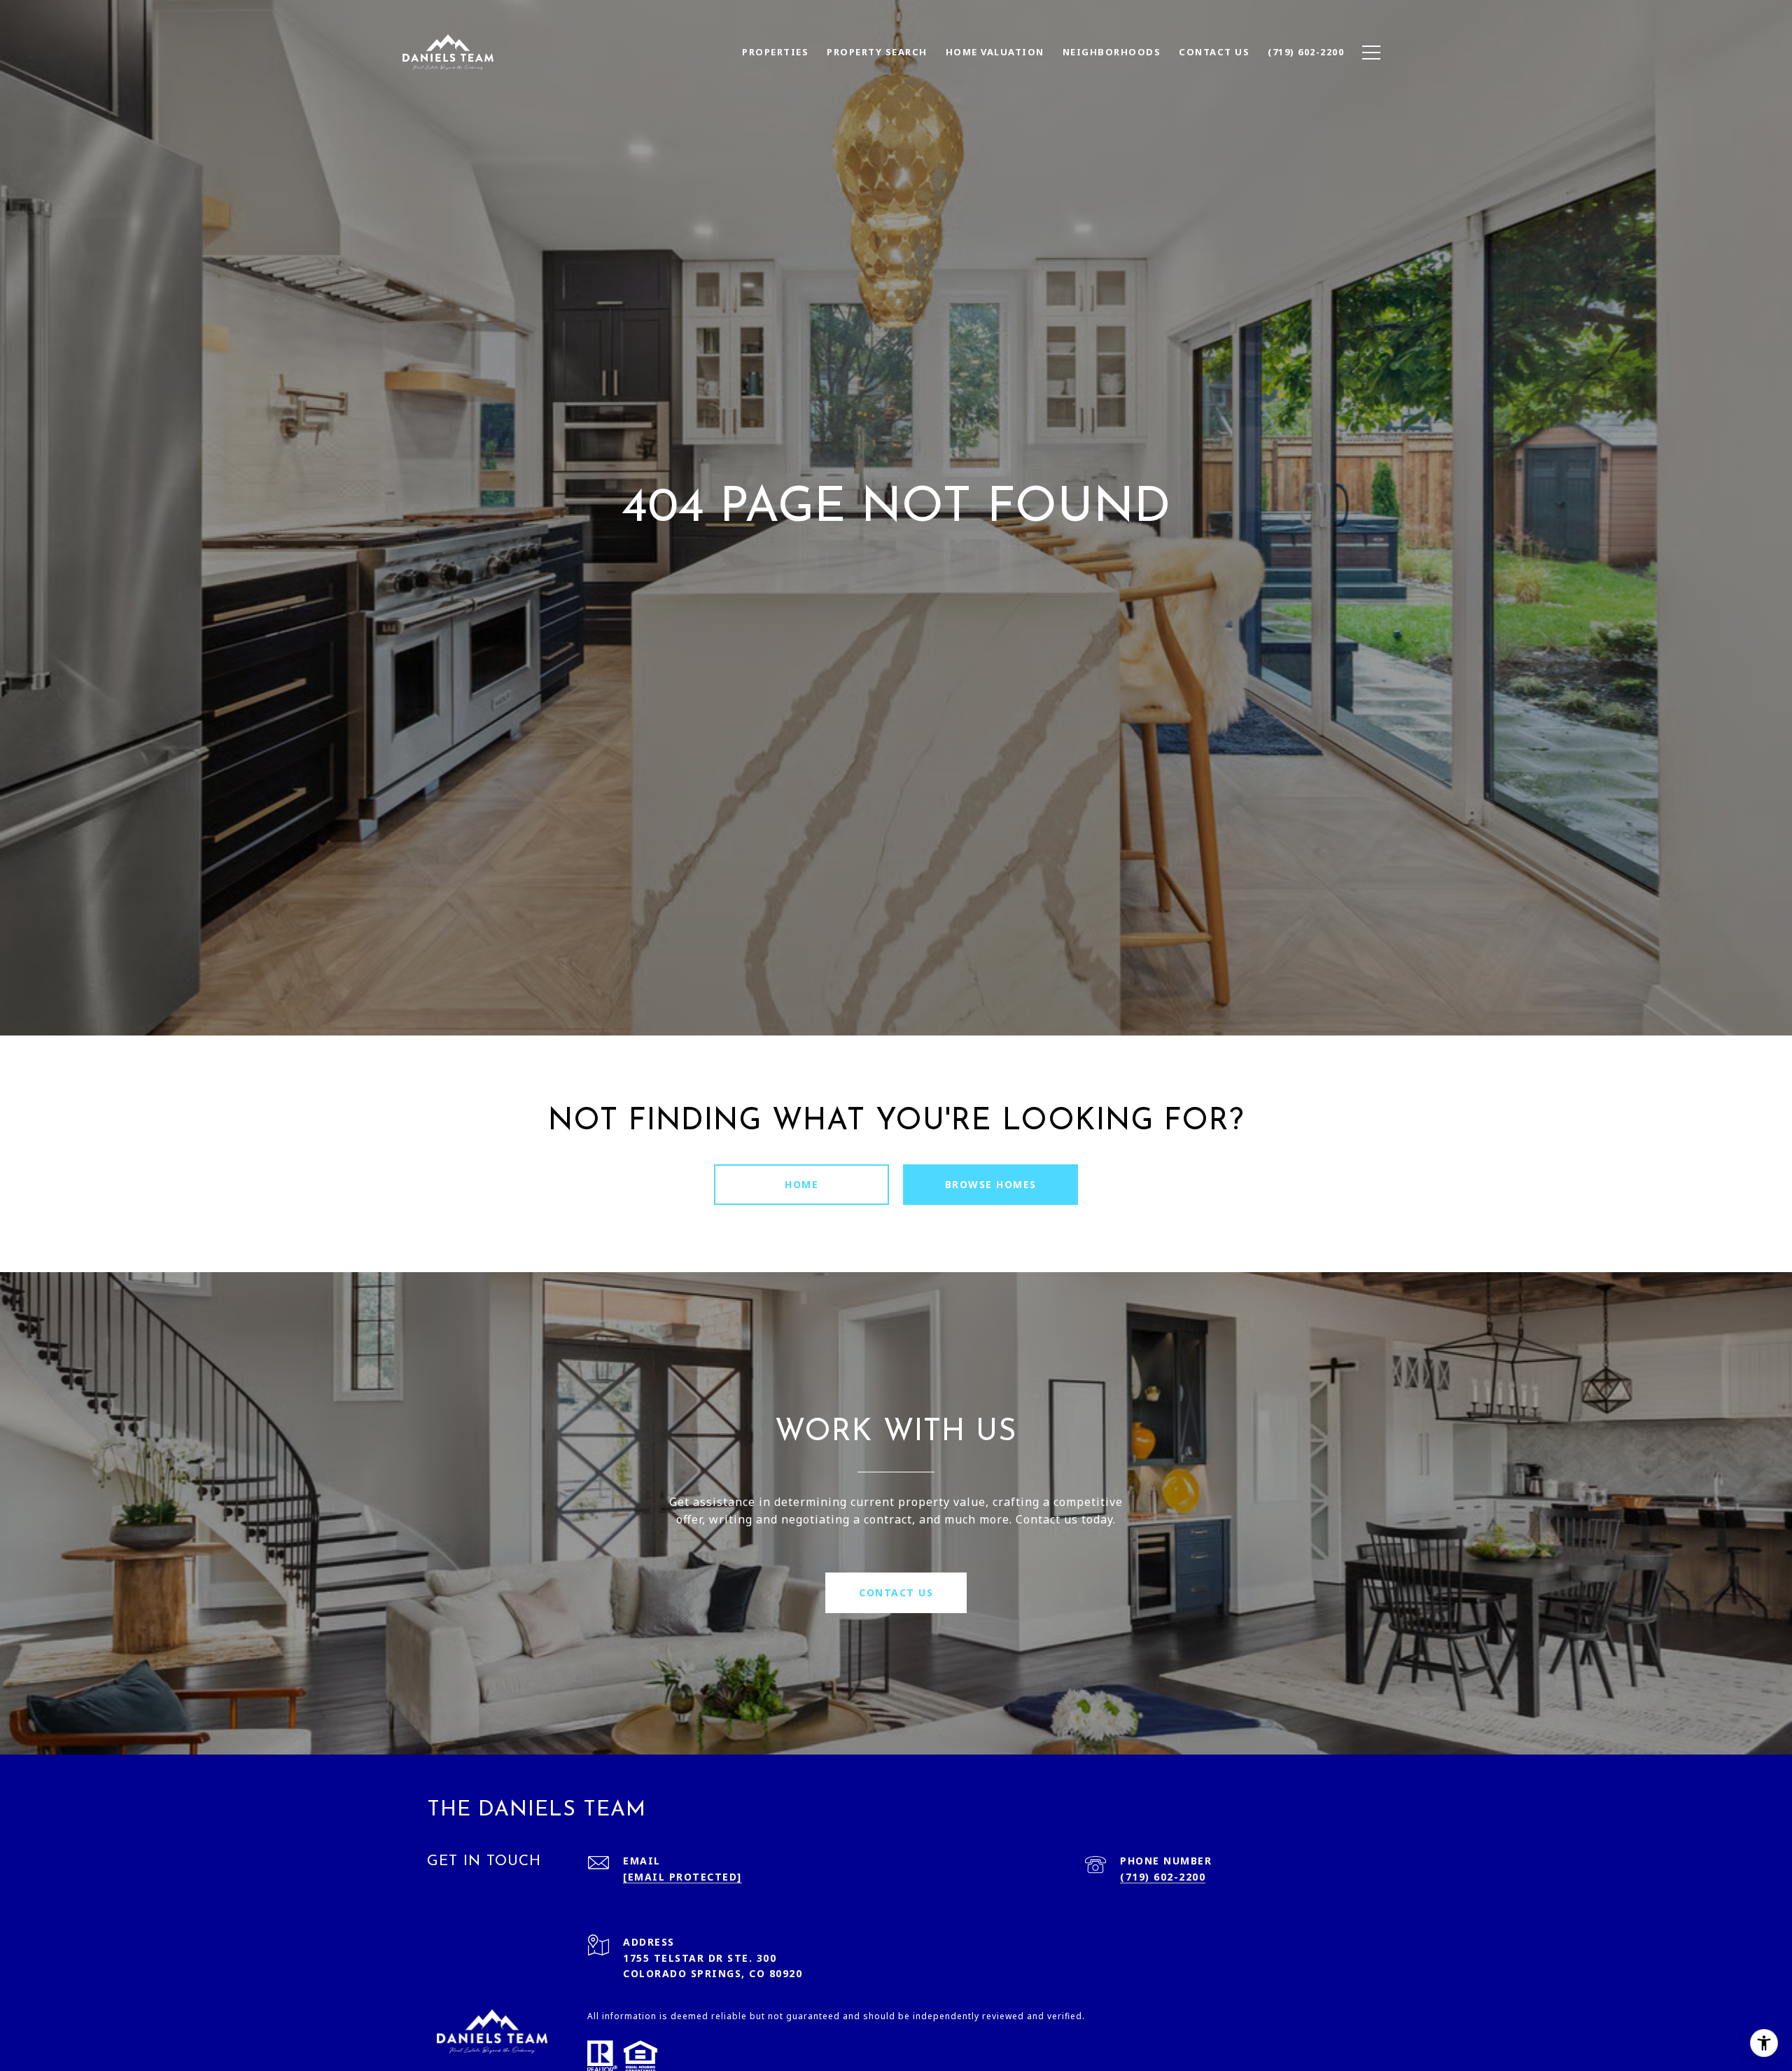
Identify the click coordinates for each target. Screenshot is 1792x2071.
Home (801, 1184)
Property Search (877, 52)
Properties (775, 52)
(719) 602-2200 (1163, 1877)
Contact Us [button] (896, 1592)
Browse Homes (991, 1184)
